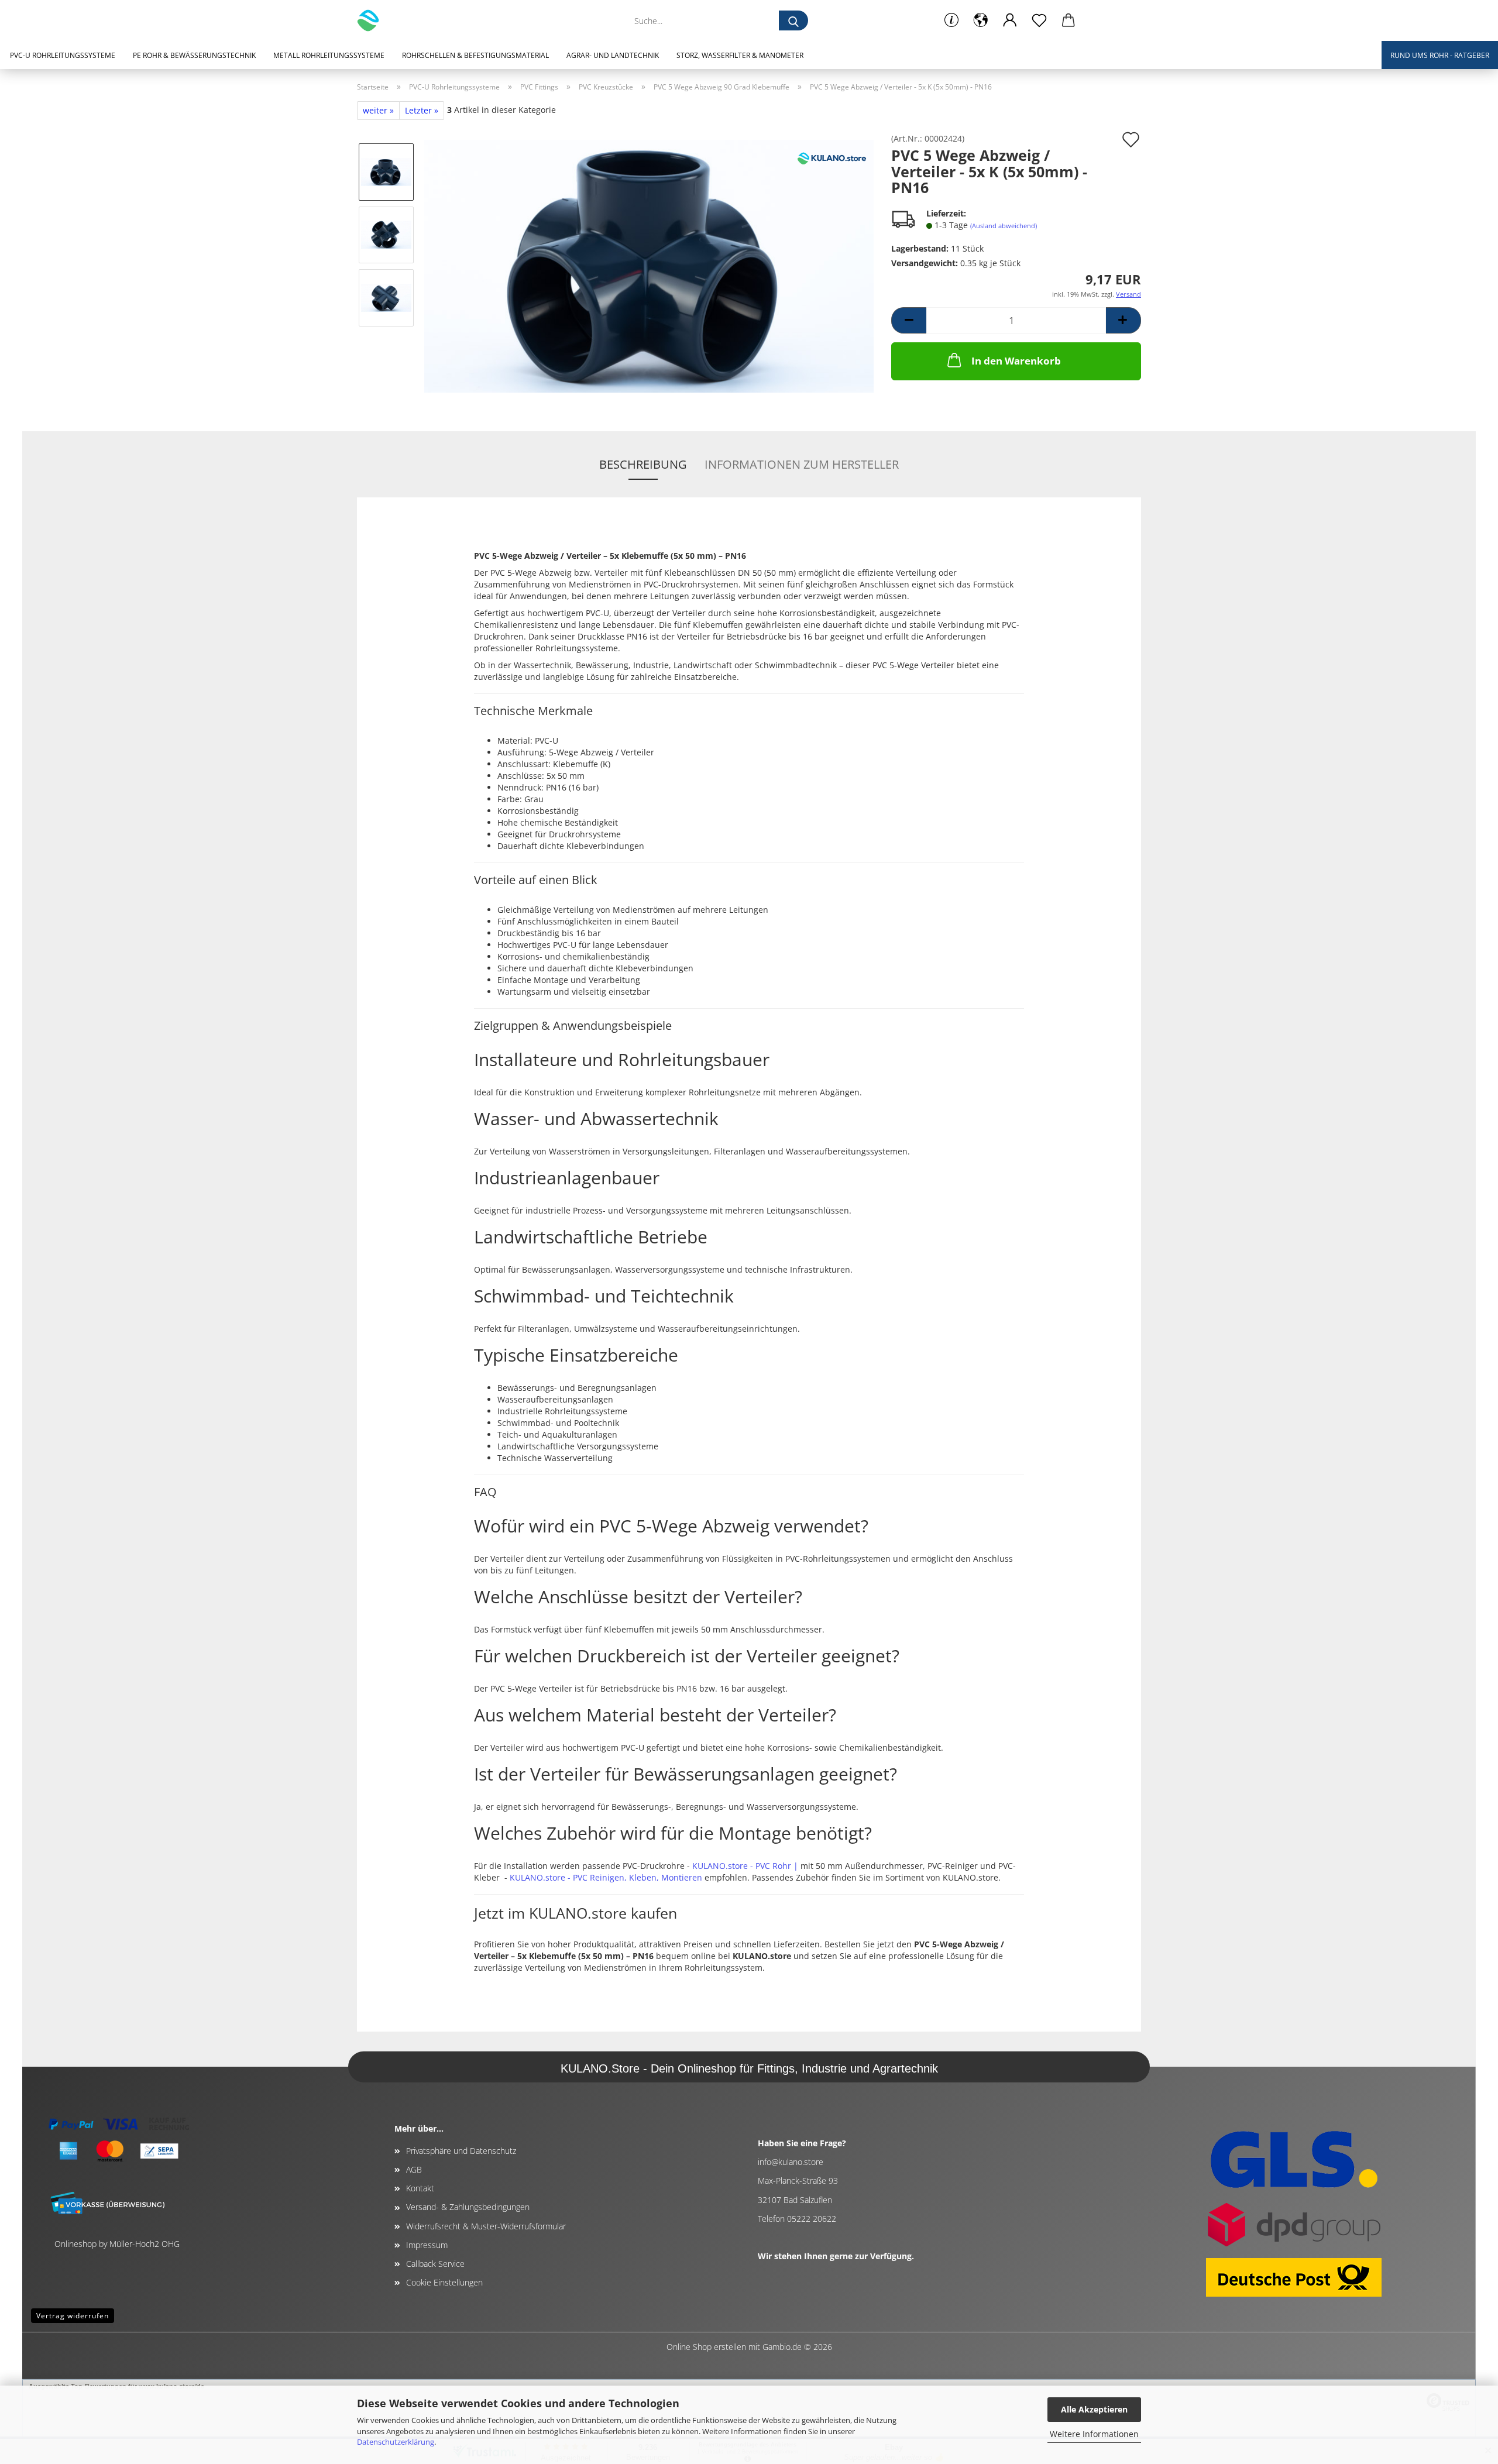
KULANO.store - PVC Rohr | (745, 1866)
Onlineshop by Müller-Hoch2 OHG (117, 2244)
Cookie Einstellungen (444, 2282)
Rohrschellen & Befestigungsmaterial (475, 55)
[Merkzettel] (1039, 20)
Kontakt (420, 2188)
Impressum (427, 2245)
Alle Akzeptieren (1094, 2409)
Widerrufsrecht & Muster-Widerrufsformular (486, 2226)
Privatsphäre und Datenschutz (461, 2151)
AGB (414, 2169)
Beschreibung (643, 464)
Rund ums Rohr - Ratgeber (1440, 55)
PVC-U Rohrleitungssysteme (63, 55)
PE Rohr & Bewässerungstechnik (194, 55)
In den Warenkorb (1016, 361)
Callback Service (435, 2264)
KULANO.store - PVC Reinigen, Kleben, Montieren (606, 1877)
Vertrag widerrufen (73, 2316)
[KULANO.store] (372, 20)
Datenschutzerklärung (396, 2442)
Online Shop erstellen (706, 2347)
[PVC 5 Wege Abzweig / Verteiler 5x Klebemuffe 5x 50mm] (649, 265)
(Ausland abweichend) (1004, 226)
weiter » (378, 110)
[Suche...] (793, 20)
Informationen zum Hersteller (802, 464)
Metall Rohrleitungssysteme (329, 55)
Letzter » (422, 110)
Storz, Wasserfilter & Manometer (740, 55)
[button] (981, 20)
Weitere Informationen (1094, 2434)
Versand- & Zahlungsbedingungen (468, 2207)
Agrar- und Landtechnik (613, 55)
